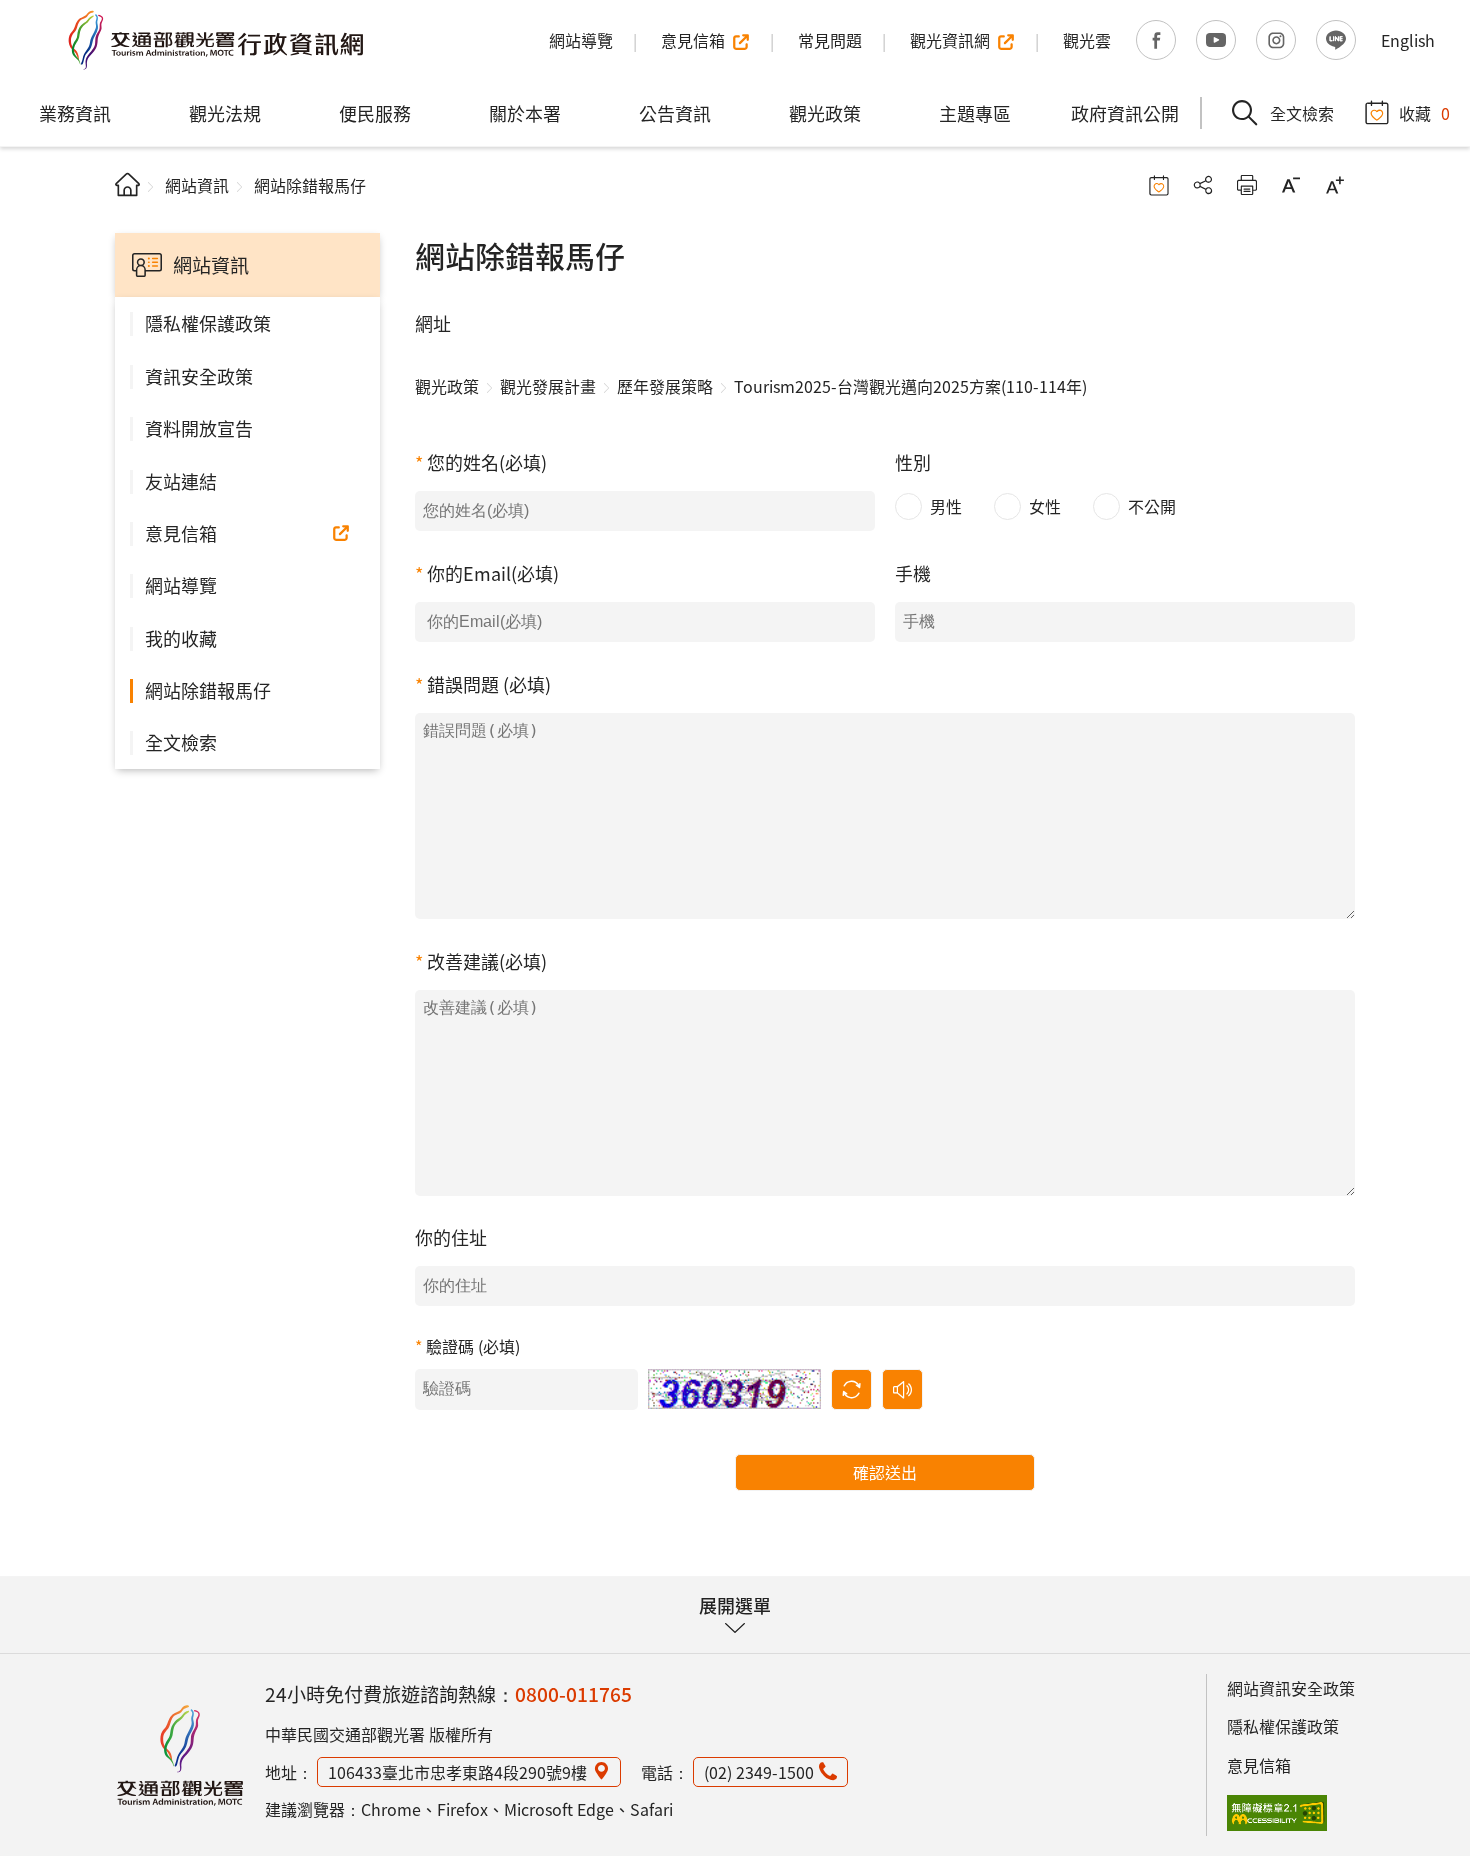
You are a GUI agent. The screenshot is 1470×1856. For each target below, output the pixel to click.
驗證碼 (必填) (473, 1346)
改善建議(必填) (487, 961)
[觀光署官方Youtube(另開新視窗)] (1216, 40)
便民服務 (375, 113)
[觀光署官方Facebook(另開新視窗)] (1156, 40)
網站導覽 (181, 585)
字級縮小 (1291, 185)
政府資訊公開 (1125, 113)
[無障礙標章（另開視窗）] (1277, 1813)
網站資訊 (197, 185)
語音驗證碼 (902, 1389)
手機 (913, 573)
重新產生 (851, 1389)
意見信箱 (181, 533)
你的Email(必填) (493, 573)
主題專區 (975, 113)
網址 (433, 323)
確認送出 (885, 1472)
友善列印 (1247, 185)
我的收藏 (181, 638)
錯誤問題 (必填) (489, 684)
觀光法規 (225, 113)
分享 (1203, 185)
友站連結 (181, 481)
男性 (946, 506)
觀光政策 (825, 113)
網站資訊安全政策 (1291, 1688)
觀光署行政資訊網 (180, 1755)
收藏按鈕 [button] (1159, 185)
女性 (1045, 506)
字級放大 (1335, 185)
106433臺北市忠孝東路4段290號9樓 (457, 1772)
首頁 (127, 184)
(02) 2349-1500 (759, 1772)
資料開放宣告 (199, 428)
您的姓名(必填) (487, 462)
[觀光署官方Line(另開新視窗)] (1336, 40)
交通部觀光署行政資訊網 (215, 40)
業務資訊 (75, 113)
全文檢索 (181, 742)
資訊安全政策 (199, 376)
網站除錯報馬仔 (208, 690)
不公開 (1152, 506)
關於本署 (525, 113)
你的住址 (451, 1237)
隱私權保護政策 (208, 323)
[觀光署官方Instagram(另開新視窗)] (1276, 40)
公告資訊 (675, 113)
